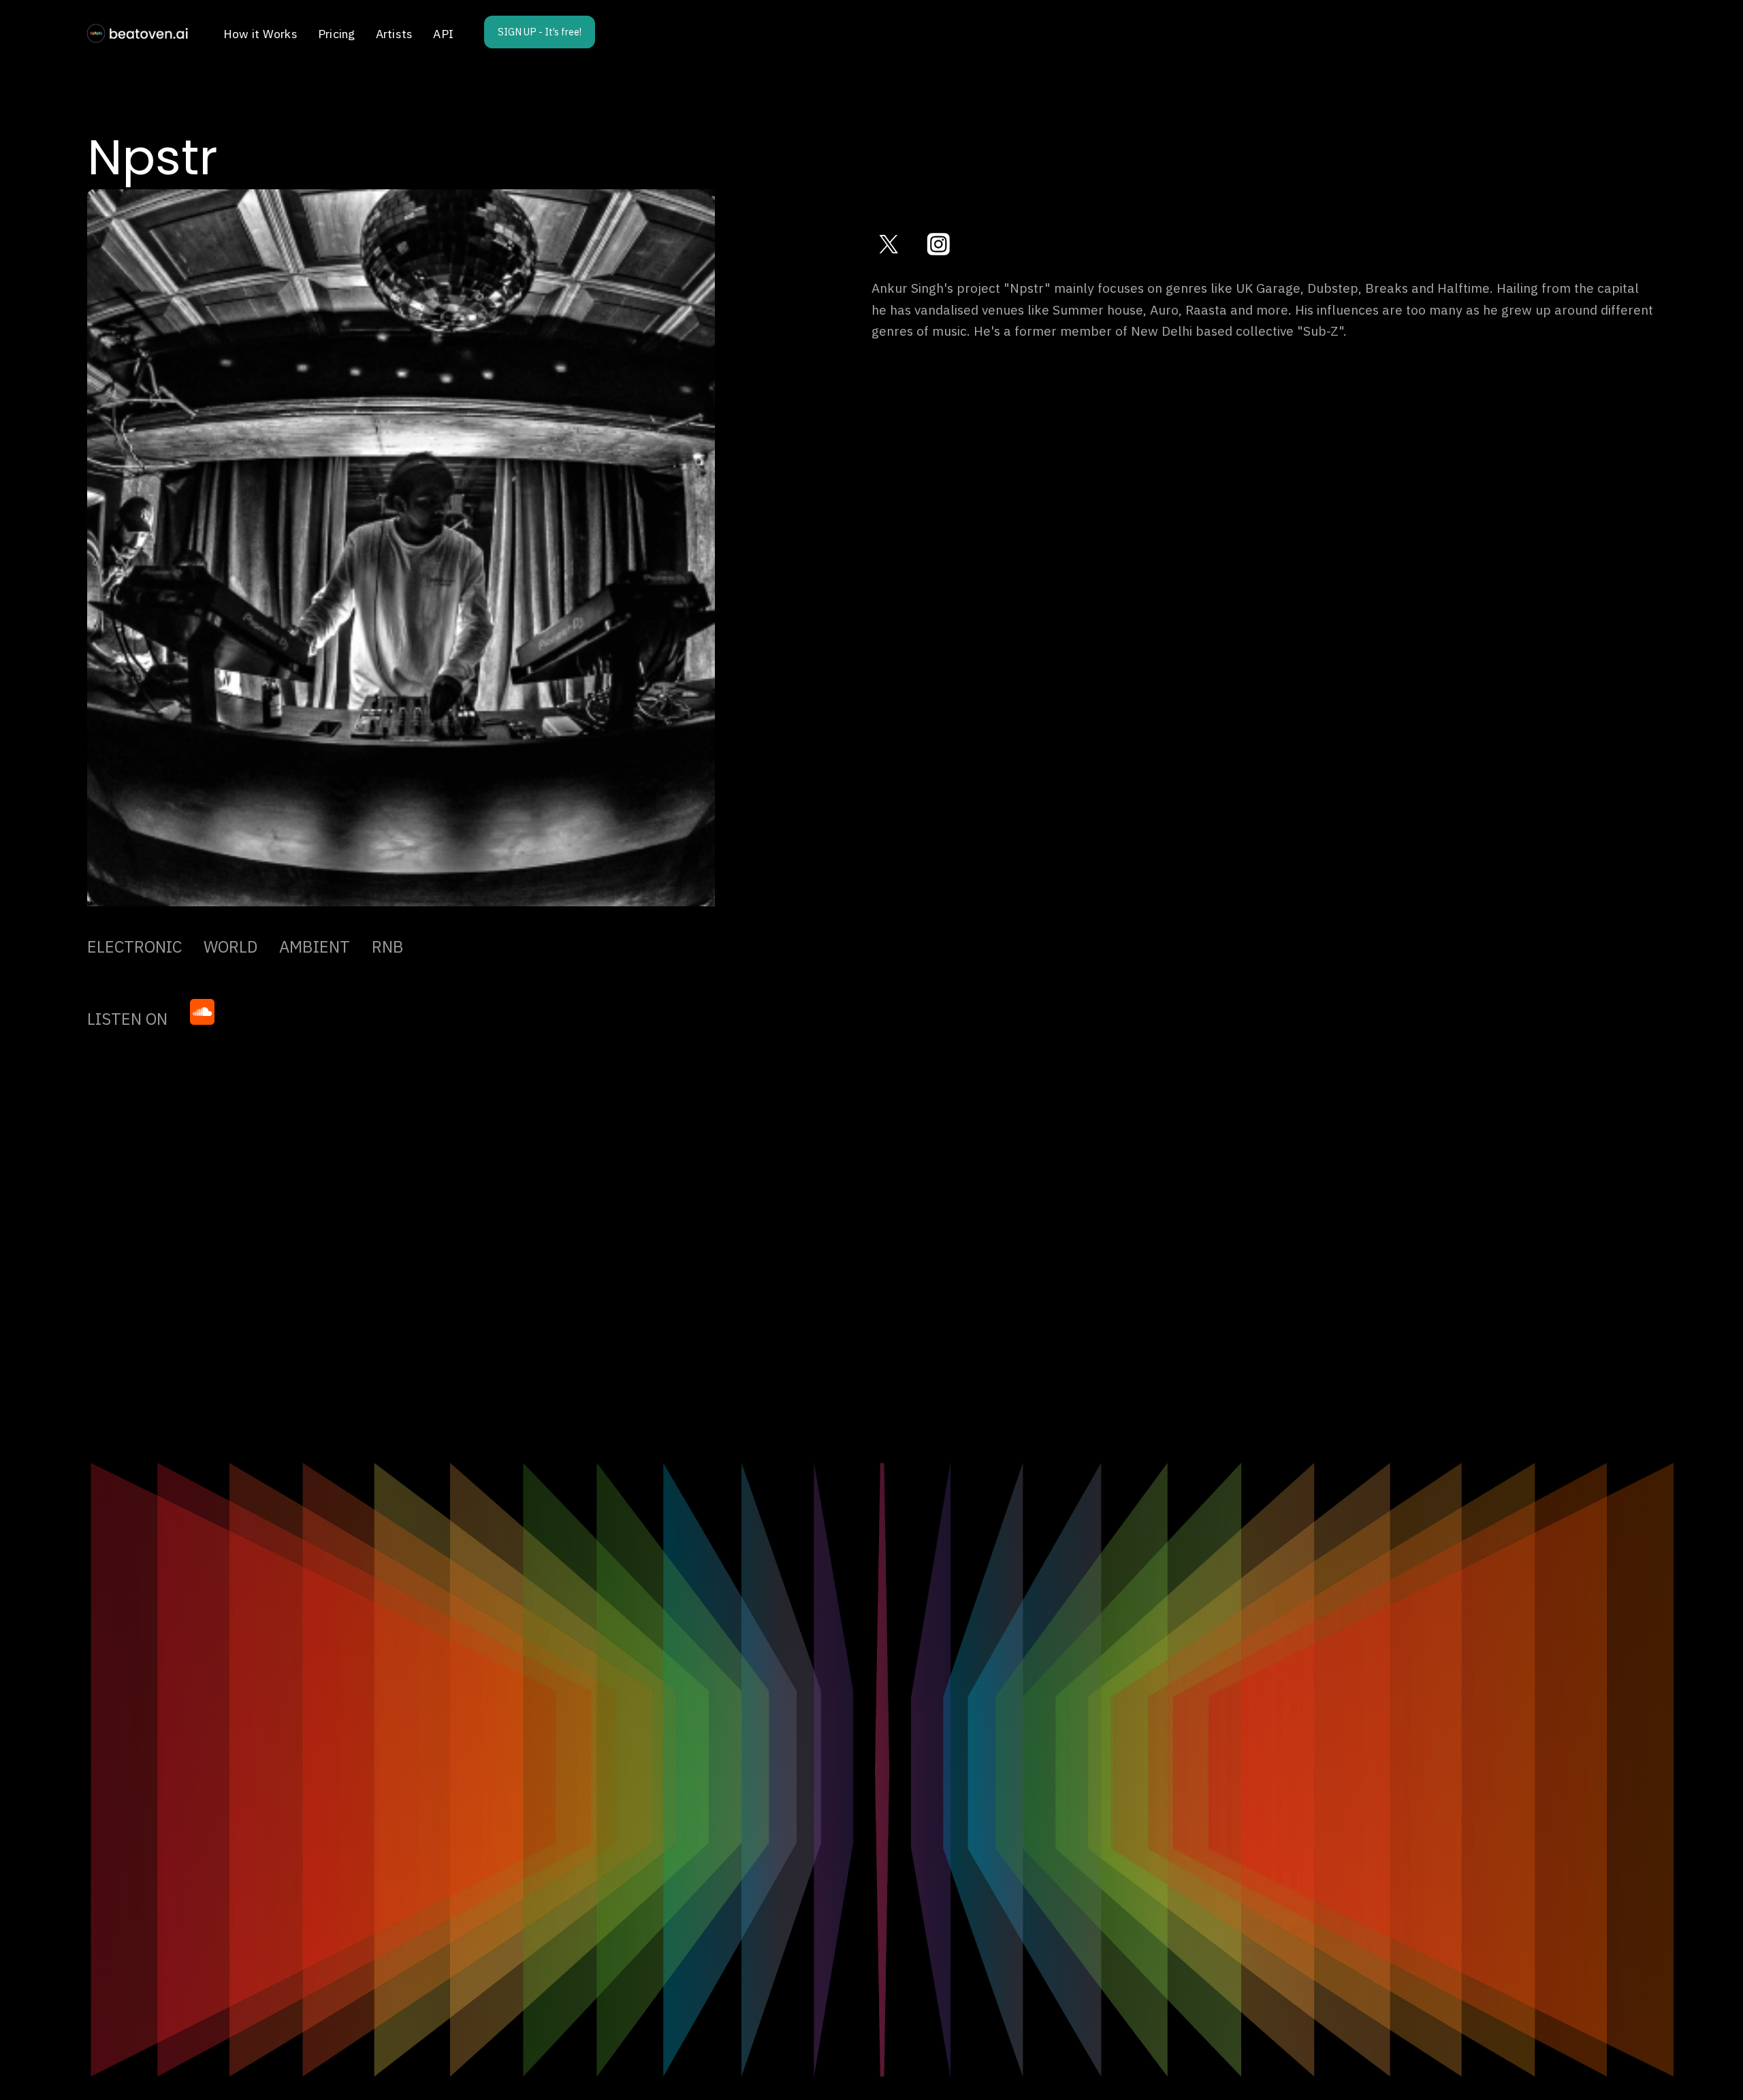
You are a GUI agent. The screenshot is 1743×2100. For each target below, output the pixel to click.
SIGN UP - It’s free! (540, 32)
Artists (395, 34)
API (443, 34)
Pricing (337, 34)
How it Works (260, 34)
